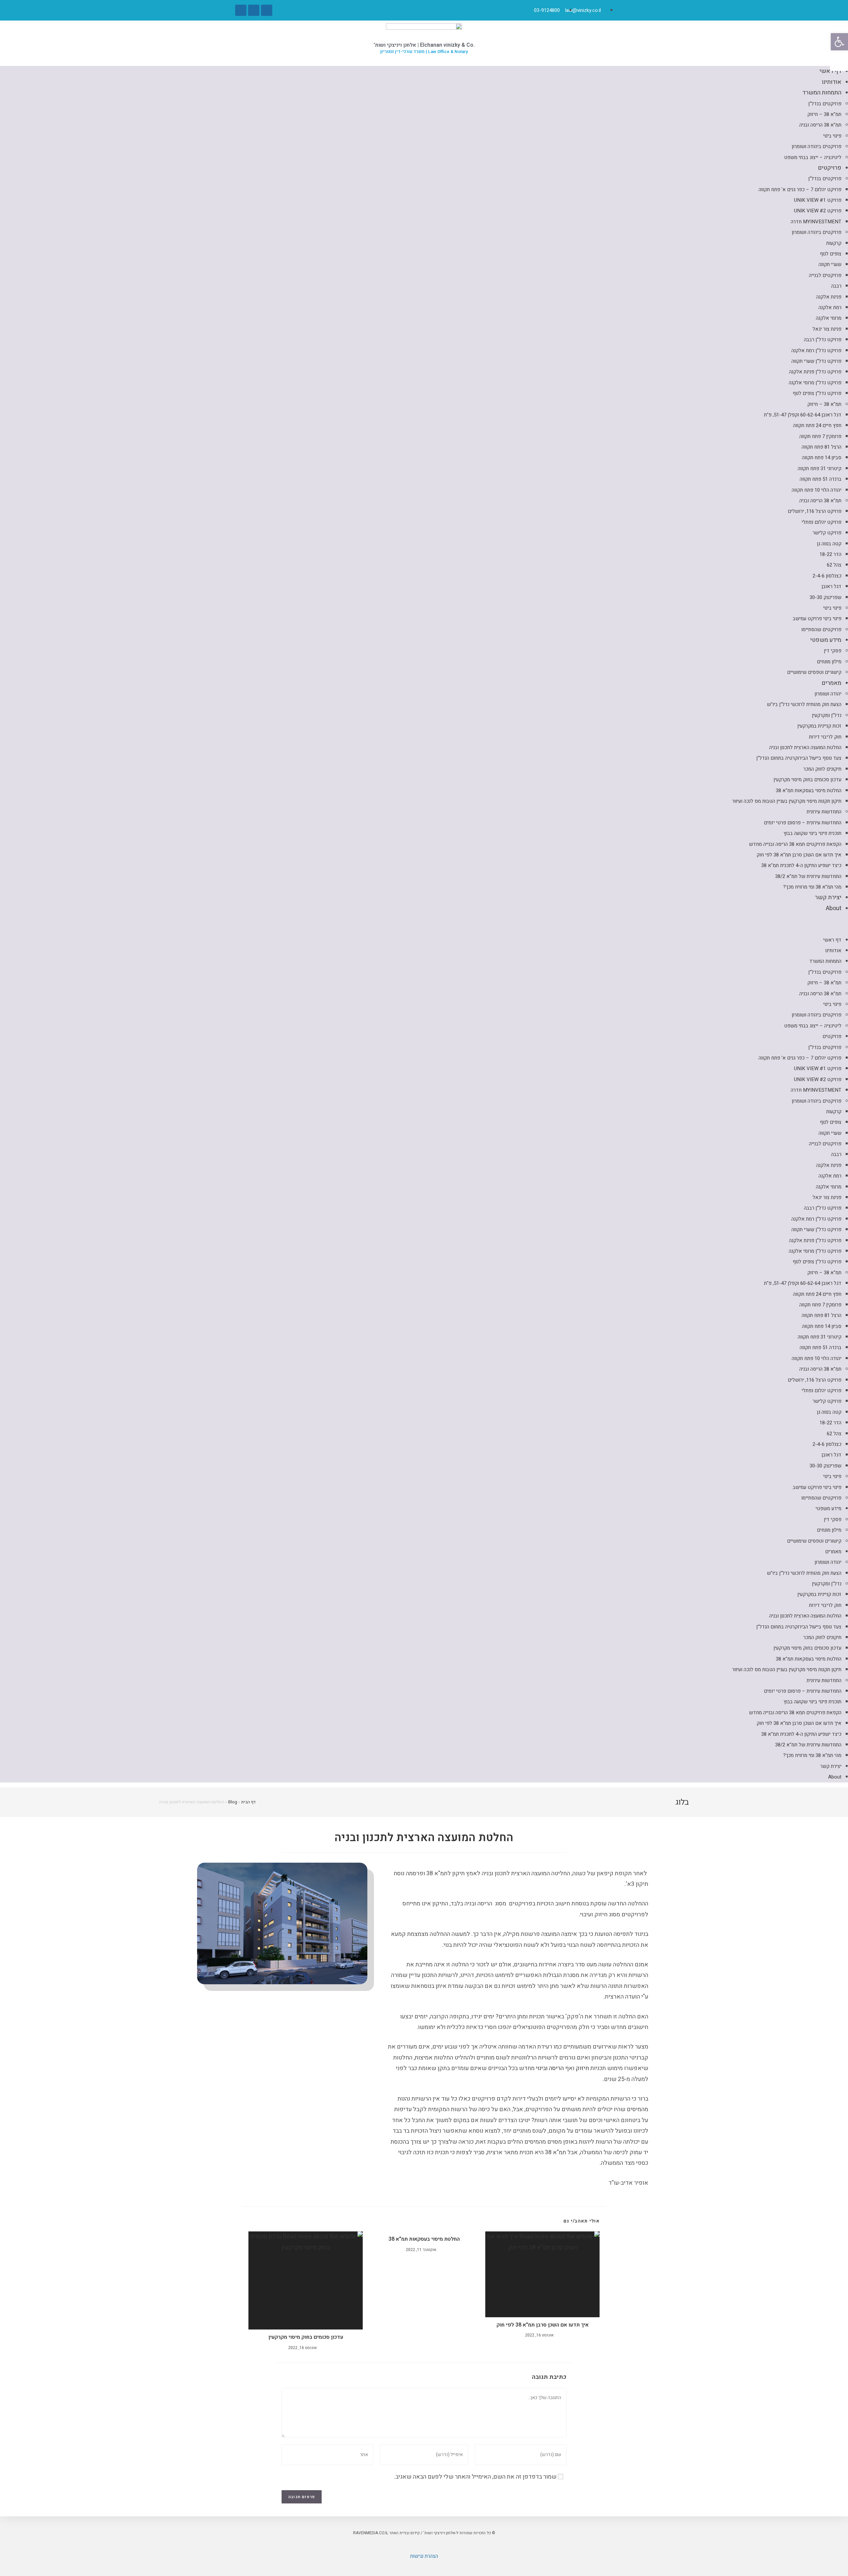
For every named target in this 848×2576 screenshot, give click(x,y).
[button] (424, 924)
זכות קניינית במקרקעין (819, 726)
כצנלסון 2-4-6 (827, 576)
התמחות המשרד (822, 93)
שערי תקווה (830, 264)
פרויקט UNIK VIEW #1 (818, 200)
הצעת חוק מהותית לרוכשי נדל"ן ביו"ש (804, 704)
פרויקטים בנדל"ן (825, 104)
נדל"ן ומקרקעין (827, 715)
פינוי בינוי (832, 136)
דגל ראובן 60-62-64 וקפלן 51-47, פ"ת (803, 415)
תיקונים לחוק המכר (822, 769)
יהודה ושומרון (828, 694)
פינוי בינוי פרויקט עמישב (817, 619)
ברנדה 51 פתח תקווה (821, 479)
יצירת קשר (828, 897)
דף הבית (248, 1802)
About (834, 908)
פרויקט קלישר (827, 533)
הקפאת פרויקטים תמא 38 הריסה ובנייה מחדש (795, 844)
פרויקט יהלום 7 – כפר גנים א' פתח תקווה (800, 190)
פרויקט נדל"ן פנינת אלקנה (815, 372)
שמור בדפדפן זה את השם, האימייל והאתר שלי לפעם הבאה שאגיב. (475, 2477)
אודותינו (832, 82)
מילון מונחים (829, 662)
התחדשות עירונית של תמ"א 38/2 (808, 876)
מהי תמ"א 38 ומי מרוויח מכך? (812, 887)
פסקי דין (833, 651)
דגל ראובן (831, 586)
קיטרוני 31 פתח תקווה (820, 468)
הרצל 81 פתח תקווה (821, 447)
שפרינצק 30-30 (825, 597)
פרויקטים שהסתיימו (821, 630)
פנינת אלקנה (829, 297)
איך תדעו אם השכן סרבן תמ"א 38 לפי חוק (799, 855)
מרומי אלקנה (829, 318)
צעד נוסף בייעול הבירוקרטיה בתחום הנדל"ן (799, 758)
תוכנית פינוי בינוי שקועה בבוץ (812, 833)
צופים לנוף (831, 254)
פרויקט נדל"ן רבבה (823, 340)
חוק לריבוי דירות (825, 737)
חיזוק (582, 2068)
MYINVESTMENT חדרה (816, 222)
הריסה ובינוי (550, 2068)
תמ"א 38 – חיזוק (824, 114)
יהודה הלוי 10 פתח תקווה (817, 490)
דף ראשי (830, 71)
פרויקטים (830, 168)
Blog (233, 1802)
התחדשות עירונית (824, 812)
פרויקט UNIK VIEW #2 (818, 211)
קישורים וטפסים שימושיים (814, 672)
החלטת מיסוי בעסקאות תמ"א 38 (809, 791)
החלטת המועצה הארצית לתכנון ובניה (805, 747)
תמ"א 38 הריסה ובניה (820, 125)
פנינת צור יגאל (827, 329)
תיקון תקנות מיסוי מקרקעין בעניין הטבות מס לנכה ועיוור (787, 801)
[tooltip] (839, 62)
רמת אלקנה (830, 307)
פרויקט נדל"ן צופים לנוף (817, 393)
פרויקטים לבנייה (825, 275)
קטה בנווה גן (829, 544)
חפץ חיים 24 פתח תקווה (817, 425)
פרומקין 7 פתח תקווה (820, 436)
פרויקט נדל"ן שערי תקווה (816, 361)
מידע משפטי (826, 640)
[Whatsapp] (254, 10)
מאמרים (831, 683)
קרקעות (834, 243)
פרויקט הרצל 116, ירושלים (815, 511)
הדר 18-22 (830, 554)
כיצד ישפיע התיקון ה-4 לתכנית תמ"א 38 (801, 865)
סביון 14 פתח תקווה (822, 458)
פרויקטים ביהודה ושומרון (817, 146)
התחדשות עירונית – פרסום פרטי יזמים (803, 823)
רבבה (836, 286)
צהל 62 (834, 565)
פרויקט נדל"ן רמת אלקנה (816, 351)
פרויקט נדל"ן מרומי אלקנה (815, 383)
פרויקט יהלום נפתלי (821, 522)
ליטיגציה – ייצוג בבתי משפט (813, 157)
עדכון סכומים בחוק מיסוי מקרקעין (807, 780)
